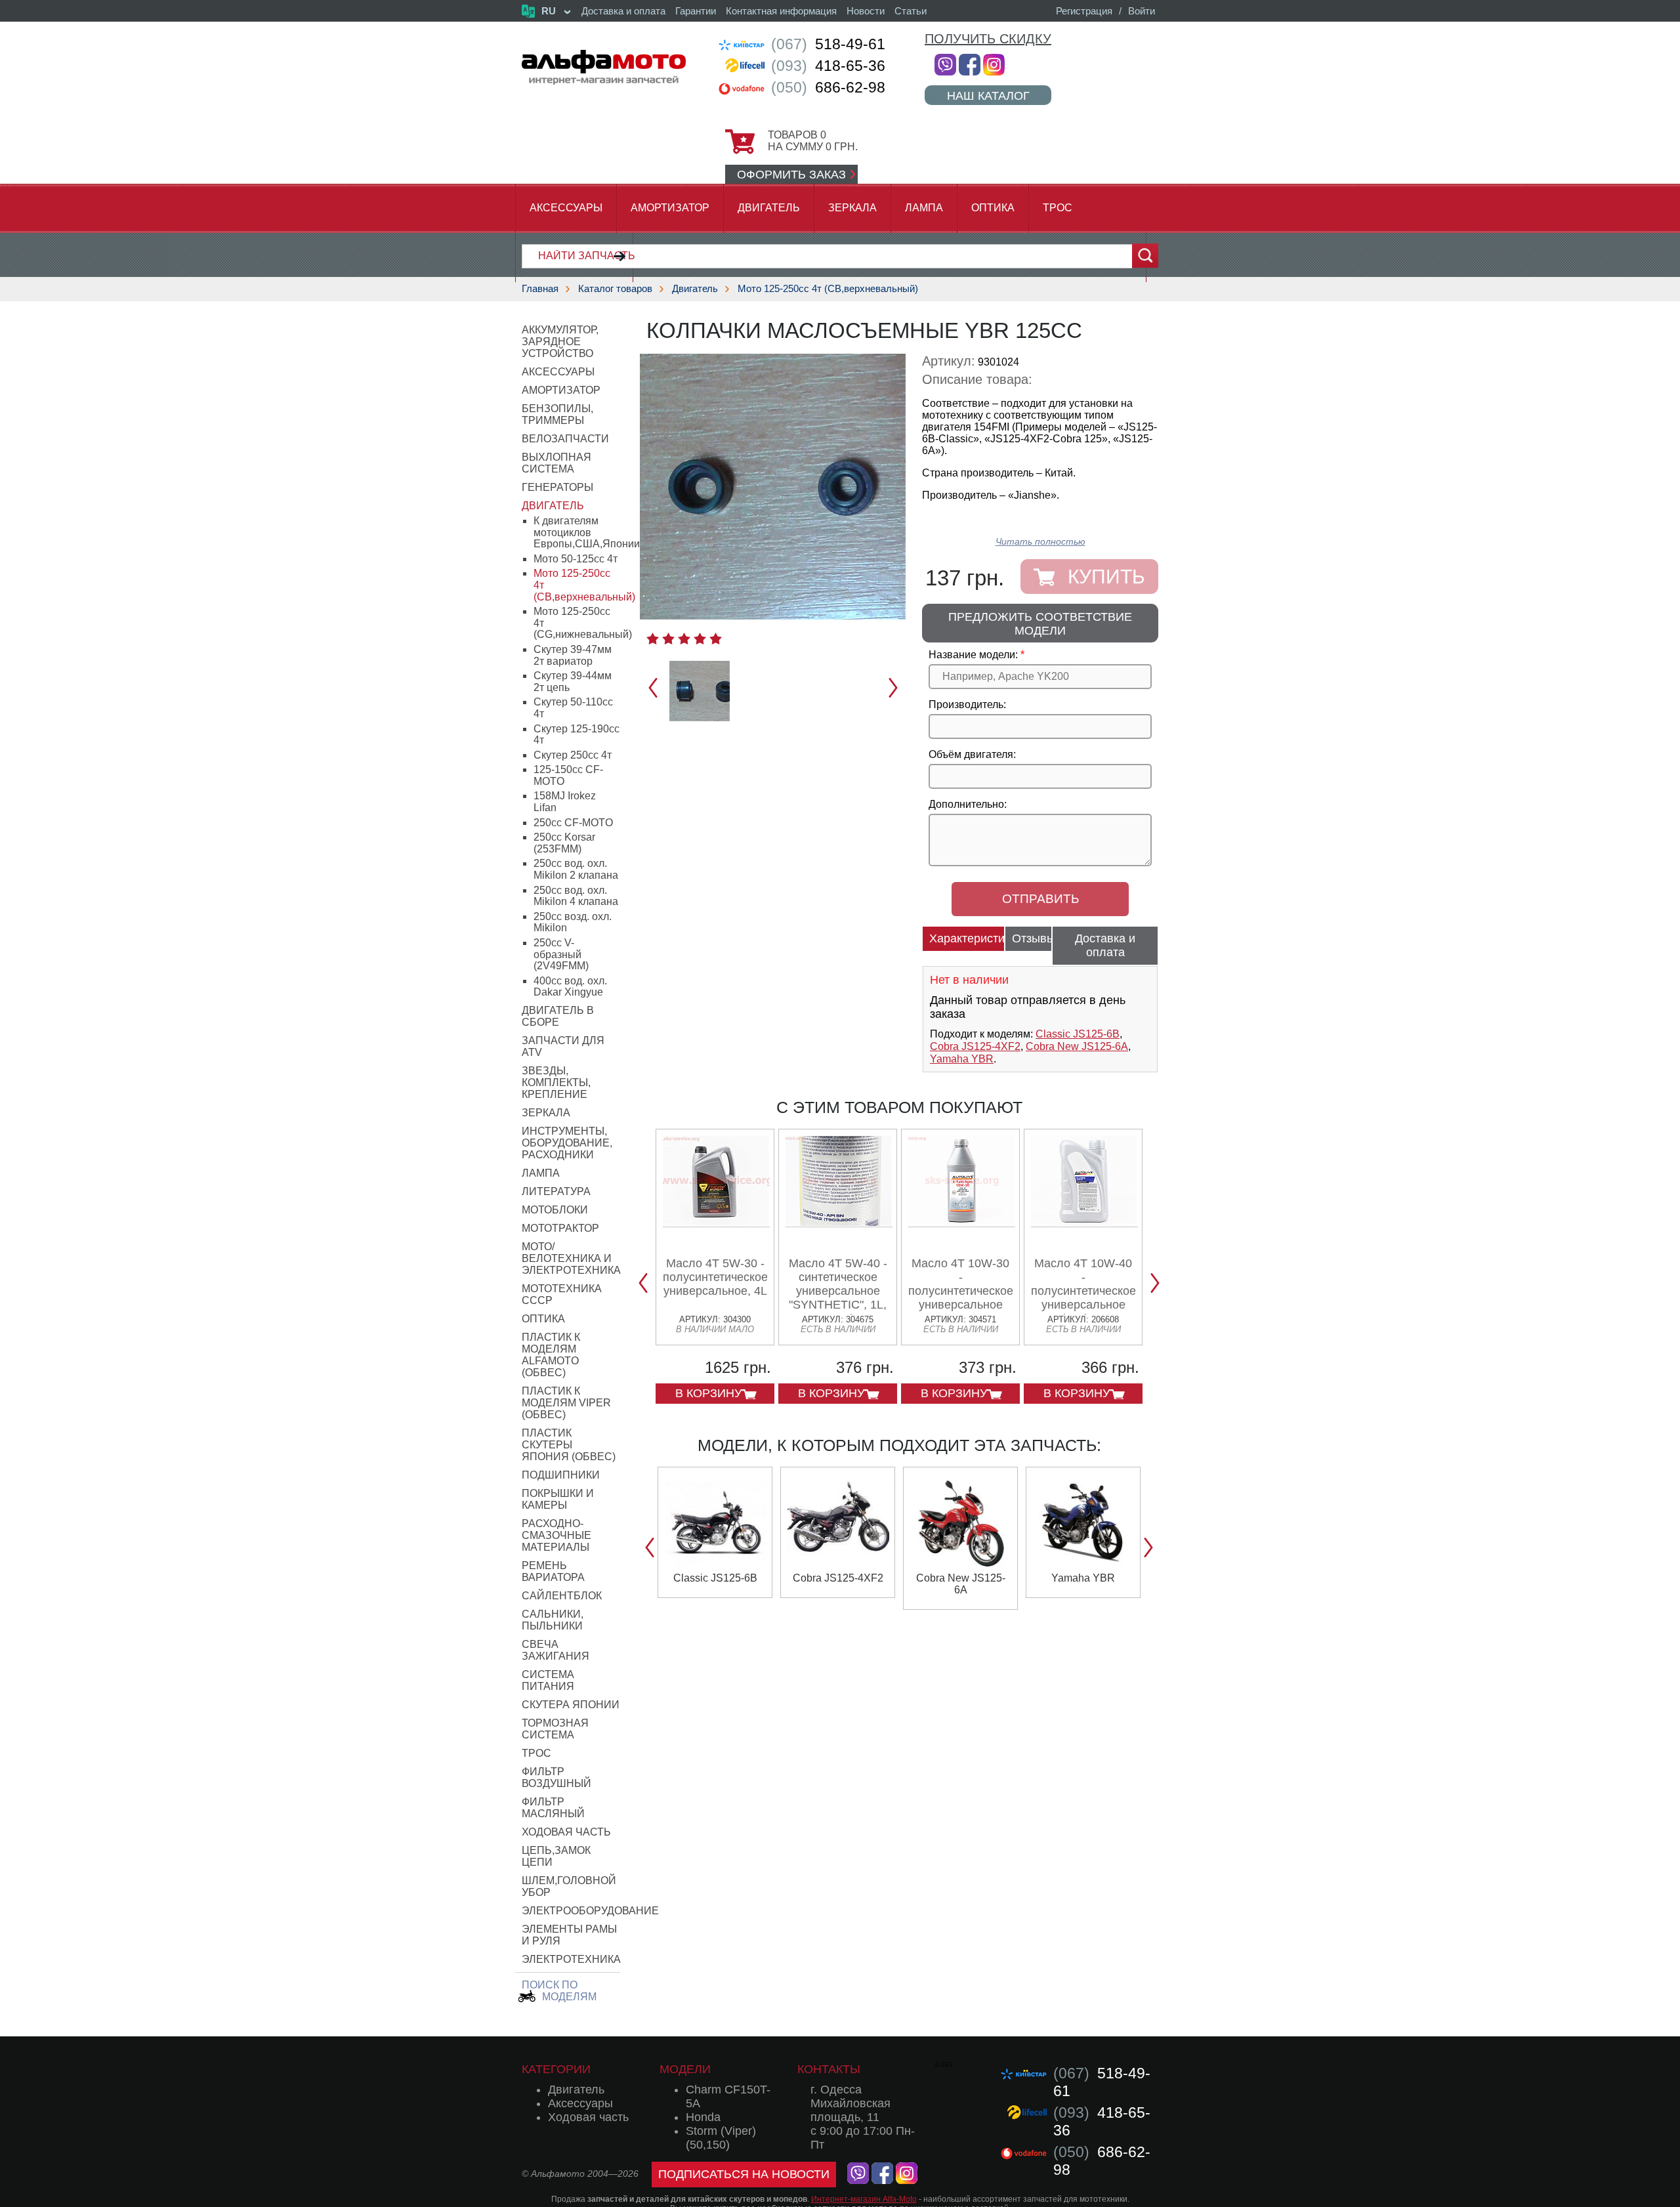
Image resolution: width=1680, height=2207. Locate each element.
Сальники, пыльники (553, 1620)
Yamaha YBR (962, 1059)
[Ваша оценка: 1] (653, 639)
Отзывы (1032, 938)
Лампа (924, 208)
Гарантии (696, 11)
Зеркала (852, 208)
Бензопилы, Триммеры (557, 414)
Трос (1058, 208)
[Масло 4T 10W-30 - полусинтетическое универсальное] (962, 1223)
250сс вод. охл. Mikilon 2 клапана (576, 869)
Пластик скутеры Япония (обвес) (569, 1445)
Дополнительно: (968, 804)
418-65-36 (828, 66)
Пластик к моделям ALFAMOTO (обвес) (551, 1355)
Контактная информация (781, 11)
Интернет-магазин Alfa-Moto (864, 2199)
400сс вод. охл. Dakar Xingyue (570, 987)
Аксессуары (566, 208)
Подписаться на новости (744, 2174)
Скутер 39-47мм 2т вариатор (573, 655)
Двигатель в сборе (558, 1016)
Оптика (993, 208)
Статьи (911, 11)
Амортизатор (670, 208)
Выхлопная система (556, 463)
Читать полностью (1040, 542)
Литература (556, 1191)
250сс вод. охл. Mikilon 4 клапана (576, 896)
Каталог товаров (615, 288)
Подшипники (561, 1475)
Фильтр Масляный (553, 1808)
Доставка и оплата (623, 11)
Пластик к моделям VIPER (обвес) (566, 1403)
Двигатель (769, 208)
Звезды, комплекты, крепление (556, 1082)
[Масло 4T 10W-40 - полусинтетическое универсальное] (1084, 1223)
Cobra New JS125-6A (1077, 1046)
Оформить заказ (791, 175)
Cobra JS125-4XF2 (975, 1046)
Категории (556, 2069)
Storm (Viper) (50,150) (721, 2138)
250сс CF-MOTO (573, 823)
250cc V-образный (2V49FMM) (561, 954)
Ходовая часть (566, 1832)
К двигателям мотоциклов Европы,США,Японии (587, 532)
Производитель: (967, 704)
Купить (1106, 577)
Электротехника (571, 1959)
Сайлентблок (562, 1596)
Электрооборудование (590, 1911)
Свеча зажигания (556, 1650)
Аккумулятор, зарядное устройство (560, 342)
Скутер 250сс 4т (573, 755)
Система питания (548, 1680)
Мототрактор (560, 1228)
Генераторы (557, 487)
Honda (703, 2117)
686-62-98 (828, 87)
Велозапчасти (565, 439)
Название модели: (973, 655)
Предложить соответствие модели (1040, 624)
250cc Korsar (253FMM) (564, 843)
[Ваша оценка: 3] (684, 639)
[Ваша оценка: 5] (716, 639)
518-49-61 (828, 44)
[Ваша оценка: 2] (668, 639)
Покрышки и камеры (558, 1499)
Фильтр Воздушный (556, 1777)
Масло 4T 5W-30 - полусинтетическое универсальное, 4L (715, 1277)
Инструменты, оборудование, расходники (567, 1143)
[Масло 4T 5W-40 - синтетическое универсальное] (839, 1223)
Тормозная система (555, 1729)
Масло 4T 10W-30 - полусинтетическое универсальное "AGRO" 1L (961, 1291)
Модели (685, 2069)
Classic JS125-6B (1078, 1034)
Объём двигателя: (972, 754)
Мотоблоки (555, 1210)
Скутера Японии (571, 1705)
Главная (540, 288)
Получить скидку (988, 39)
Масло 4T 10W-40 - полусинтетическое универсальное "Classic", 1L (1083, 1291)
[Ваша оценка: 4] (700, 639)
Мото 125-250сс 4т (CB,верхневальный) (828, 288)
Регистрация (1084, 11)
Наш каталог (988, 95)
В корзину (708, 1393)
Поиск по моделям (559, 1991)
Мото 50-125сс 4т (576, 559)
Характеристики (967, 938)
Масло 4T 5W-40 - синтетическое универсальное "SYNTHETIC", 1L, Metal (838, 1291)
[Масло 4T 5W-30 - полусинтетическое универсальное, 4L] (716, 1223)
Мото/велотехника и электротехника (571, 1258)
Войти (1142, 11)
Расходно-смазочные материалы (556, 1535)
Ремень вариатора (553, 1571)
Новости (866, 11)
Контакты (829, 2069)
